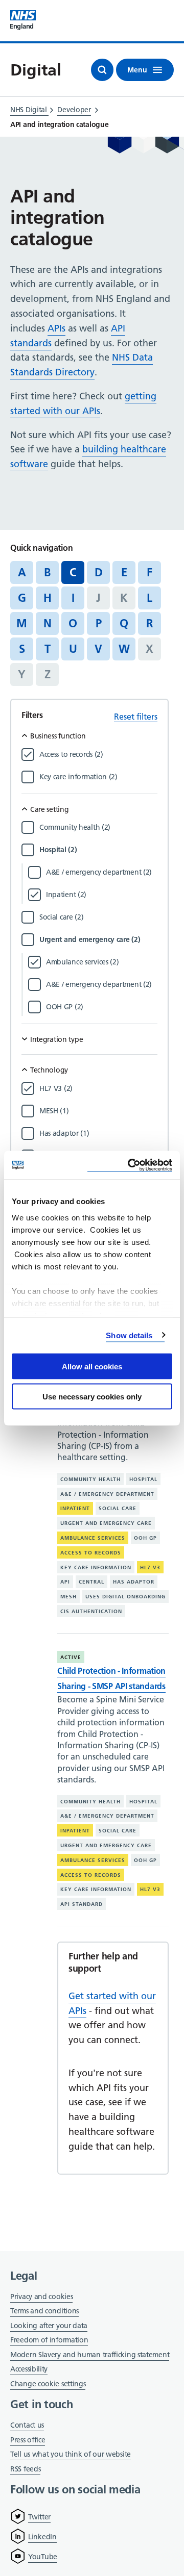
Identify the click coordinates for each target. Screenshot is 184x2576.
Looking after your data (49, 2326)
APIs (56, 328)
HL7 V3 (150, 1567)
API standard (82, 1904)
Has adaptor (134, 1582)
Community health (90, 1479)
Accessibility (29, 2369)
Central (91, 1582)
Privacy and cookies (41, 2297)
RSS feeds (25, 2469)
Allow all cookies (92, 1367)
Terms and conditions (44, 2311)
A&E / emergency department (107, 1494)
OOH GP (145, 1538)
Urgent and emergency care (106, 1523)
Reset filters (136, 717)
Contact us (27, 2425)
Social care (118, 1508)
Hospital (143, 1479)
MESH (68, 1597)
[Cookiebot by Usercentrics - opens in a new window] (130, 1165)
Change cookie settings (48, 2384)
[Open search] (102, 70)
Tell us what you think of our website (71, 2454)
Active (71, 1657)
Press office (28, 2441)
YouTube (43, 2557)
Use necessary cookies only (92, 1396)
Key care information (96, 1567)
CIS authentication (91, 1611)
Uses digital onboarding (125, 1597)
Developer (74, 110)
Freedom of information (49, 2340)
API (65, 1582)
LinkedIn (42, 2537)
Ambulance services (93, 1538)
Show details (129, 1335)
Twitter (39, 2517)
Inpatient (75, 1508)
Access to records (91, 1553)
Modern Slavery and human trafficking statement (90, 2355)
